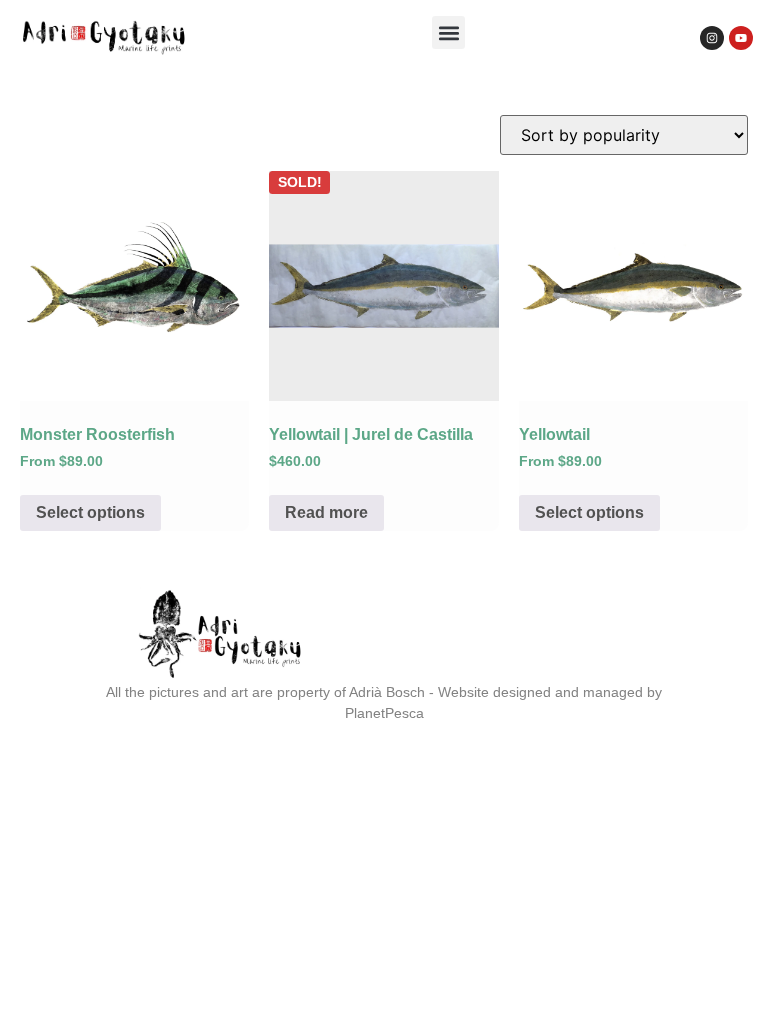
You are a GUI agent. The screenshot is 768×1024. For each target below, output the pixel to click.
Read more (326, 512)
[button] (448, 32)
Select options (90, 512)
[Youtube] (741, 38)
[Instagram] (712, 38)
